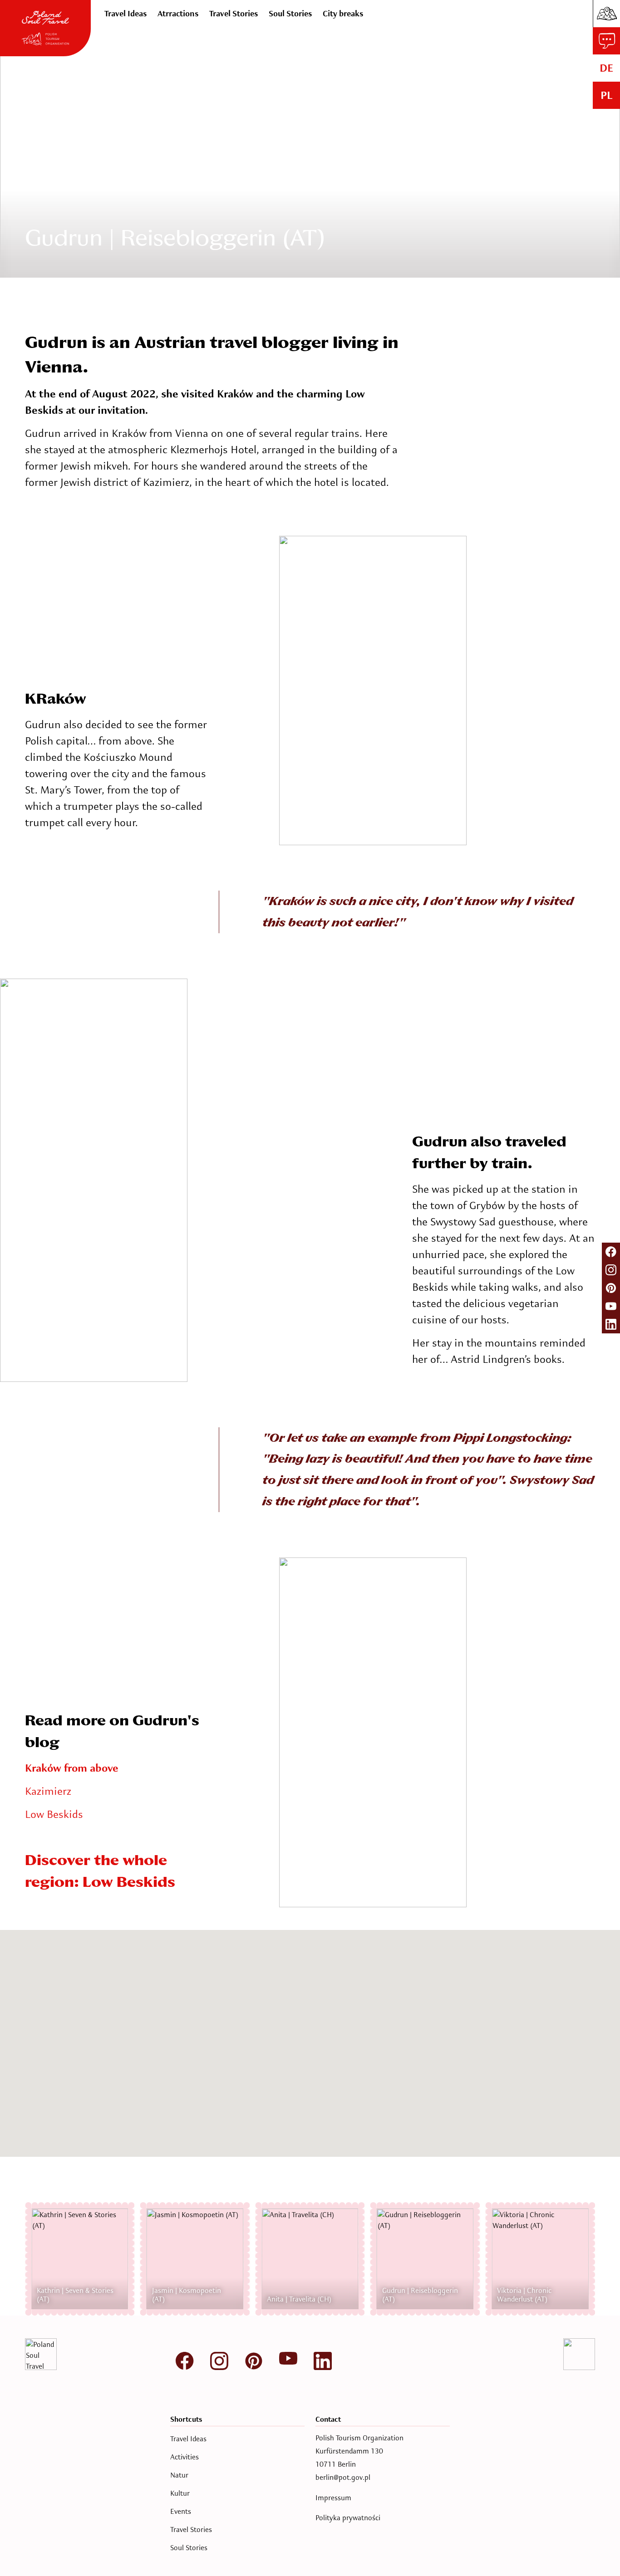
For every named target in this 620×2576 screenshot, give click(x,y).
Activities (185, 2457)
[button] (241, 2018)
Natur (179, 2475)
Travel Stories (191, 2530)
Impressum (333, 2498)
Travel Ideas (188, 2439)
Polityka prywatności (348, 2518)
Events (181, 2512)
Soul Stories (189, 2548)
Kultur (180, 2493)
